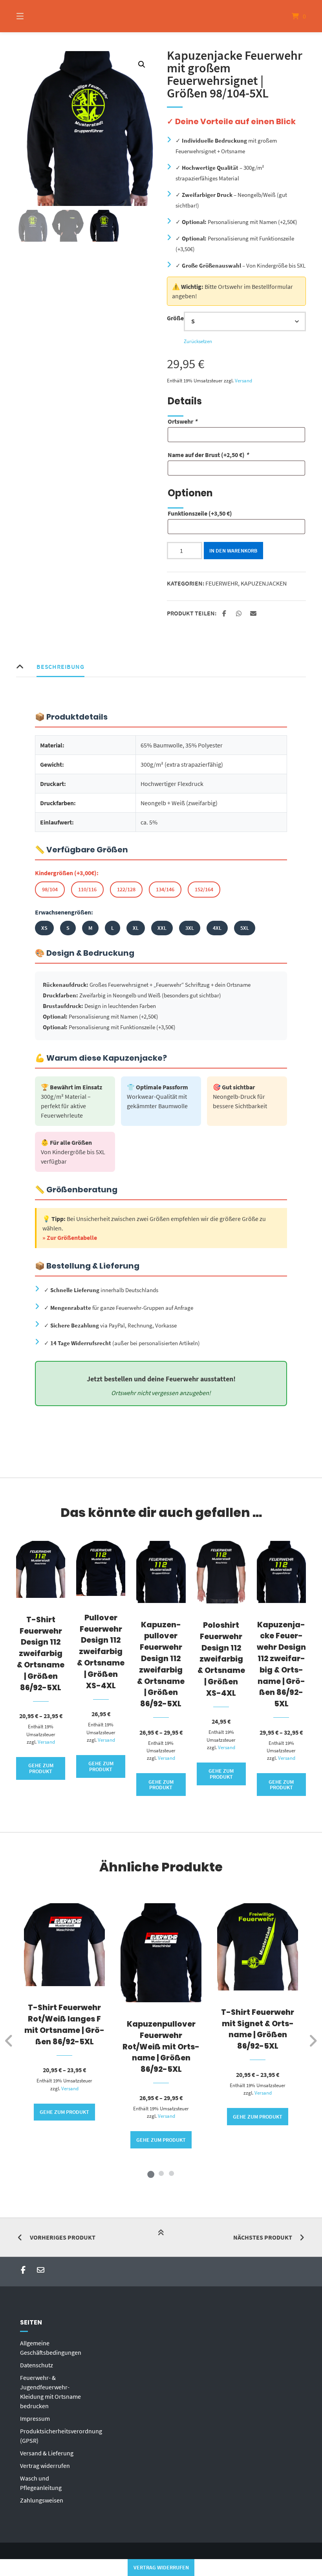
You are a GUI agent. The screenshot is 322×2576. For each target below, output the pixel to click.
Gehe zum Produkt (41, 1768)
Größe (175, 318)
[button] (142, 64)
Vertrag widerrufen (45, 2466)
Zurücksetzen (198, 341)
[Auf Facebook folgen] (23, 2270)
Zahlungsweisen (42, 2500)
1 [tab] (151, 2173)
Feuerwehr (222, 583)
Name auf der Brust (208, 455)
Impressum (35, 2418)
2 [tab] (161, 2173)
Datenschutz (37, 2365)
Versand (243, 380)
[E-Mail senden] (41, 2270)
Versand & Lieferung (47, 2453)
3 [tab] (171, 2173)
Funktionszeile (200, 513)
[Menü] (34, 16)
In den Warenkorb (233, 551)
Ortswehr (182, 421)
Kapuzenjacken (264, 583)
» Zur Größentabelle (70, 1238)
